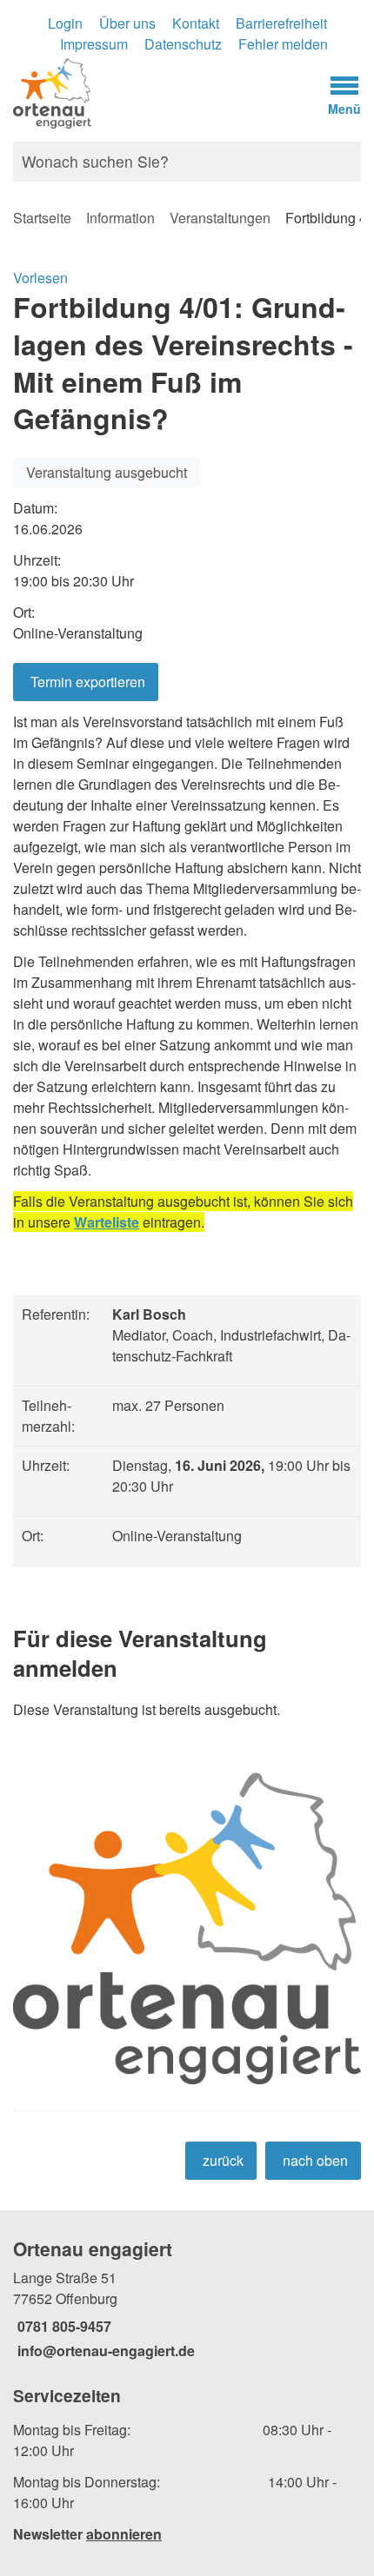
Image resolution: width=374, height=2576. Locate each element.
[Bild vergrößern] (187, 1920)
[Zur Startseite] (140, 92)
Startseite (42, 218)
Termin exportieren (88, 682)
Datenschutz (183, 44)
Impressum (94, 44)
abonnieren (124, 2534)
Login (65, 23)
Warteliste (107, 1222)
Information (120, 218)
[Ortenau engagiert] (187, 2299)
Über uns (127, 23)
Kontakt (196, 23)
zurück (223, 2160)
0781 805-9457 (62, 2326)
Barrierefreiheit (281, 23)
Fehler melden (283, 44)
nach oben (315, 2160)
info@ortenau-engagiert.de (104, 2351)
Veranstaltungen (220, 218)
